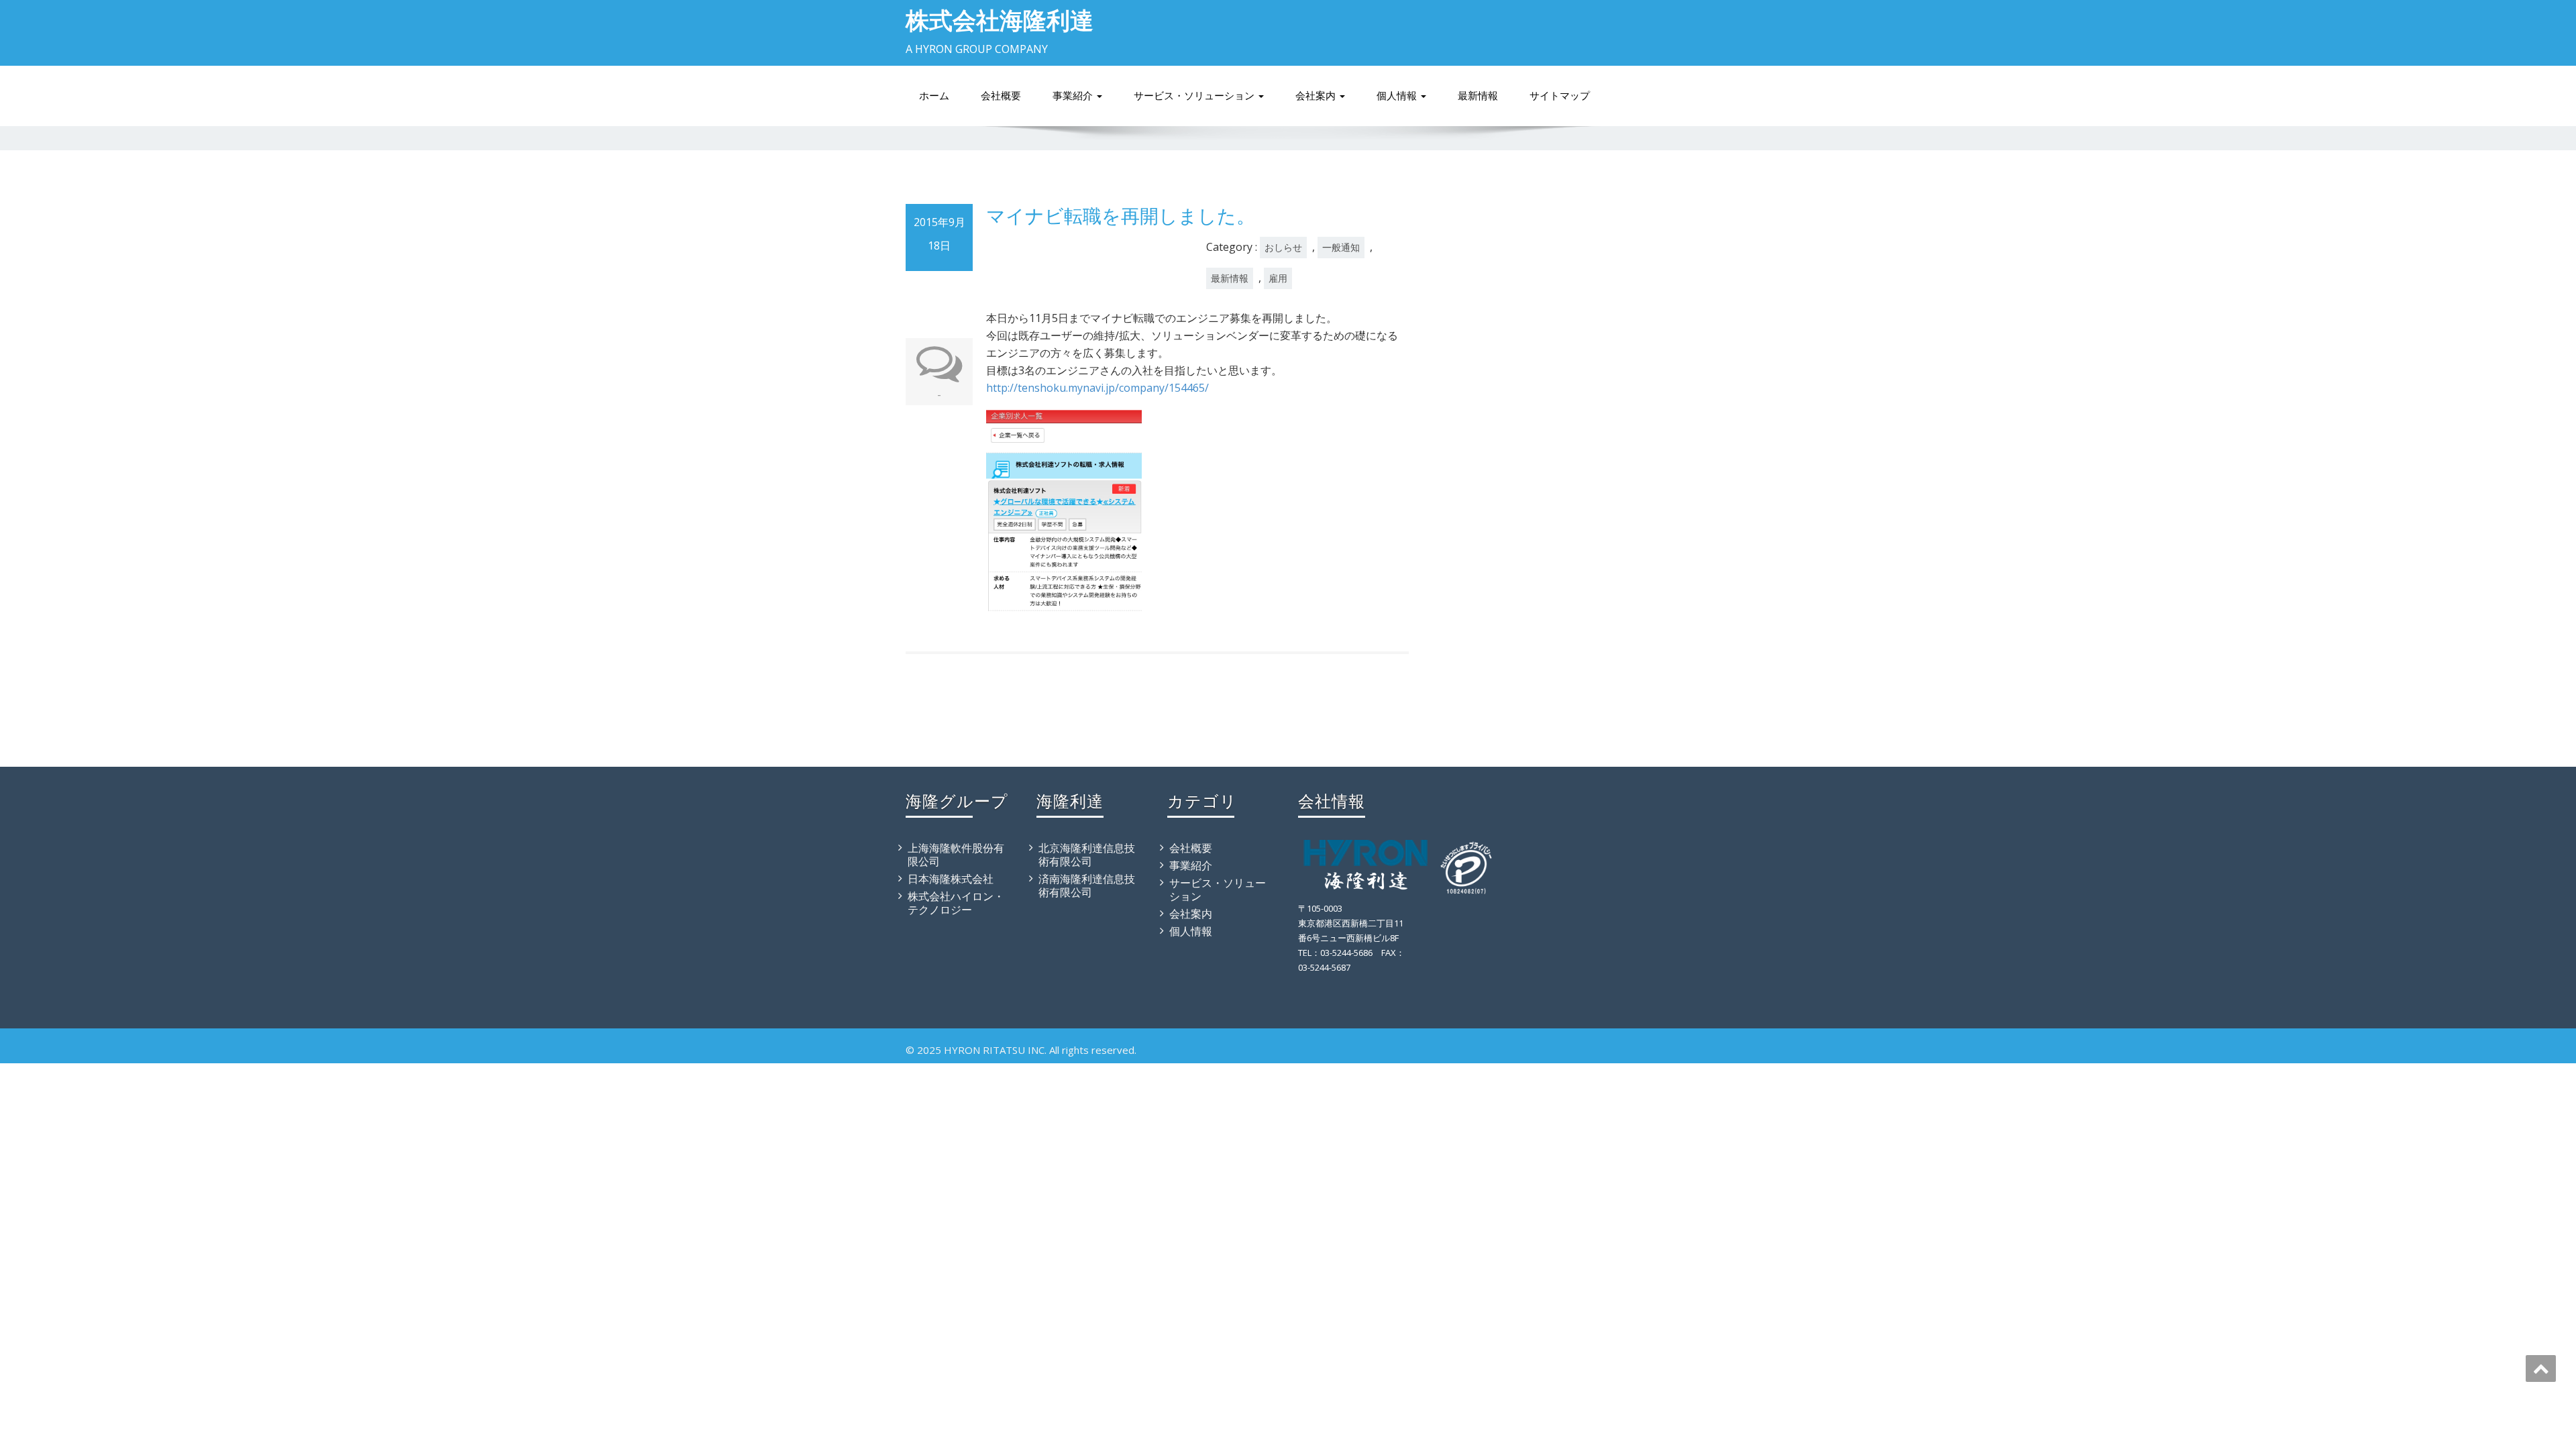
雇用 (1278, 278)
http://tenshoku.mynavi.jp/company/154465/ (1097, 388)
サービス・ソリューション (1195, 96)
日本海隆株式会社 (951, 879)
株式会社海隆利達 (1000, 20)
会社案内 (1317, 96)
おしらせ (1283, 247)
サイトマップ (1560, 96)
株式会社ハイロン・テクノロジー (956, 903)
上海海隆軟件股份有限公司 (956, 855)
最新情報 (1478, 96)
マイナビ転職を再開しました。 (1121, 215)
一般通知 (1341, 247)
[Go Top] (2541, 1368)
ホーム (934, 96)
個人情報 (1398, 96)
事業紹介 (1074, 96)
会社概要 (1001, 96)
